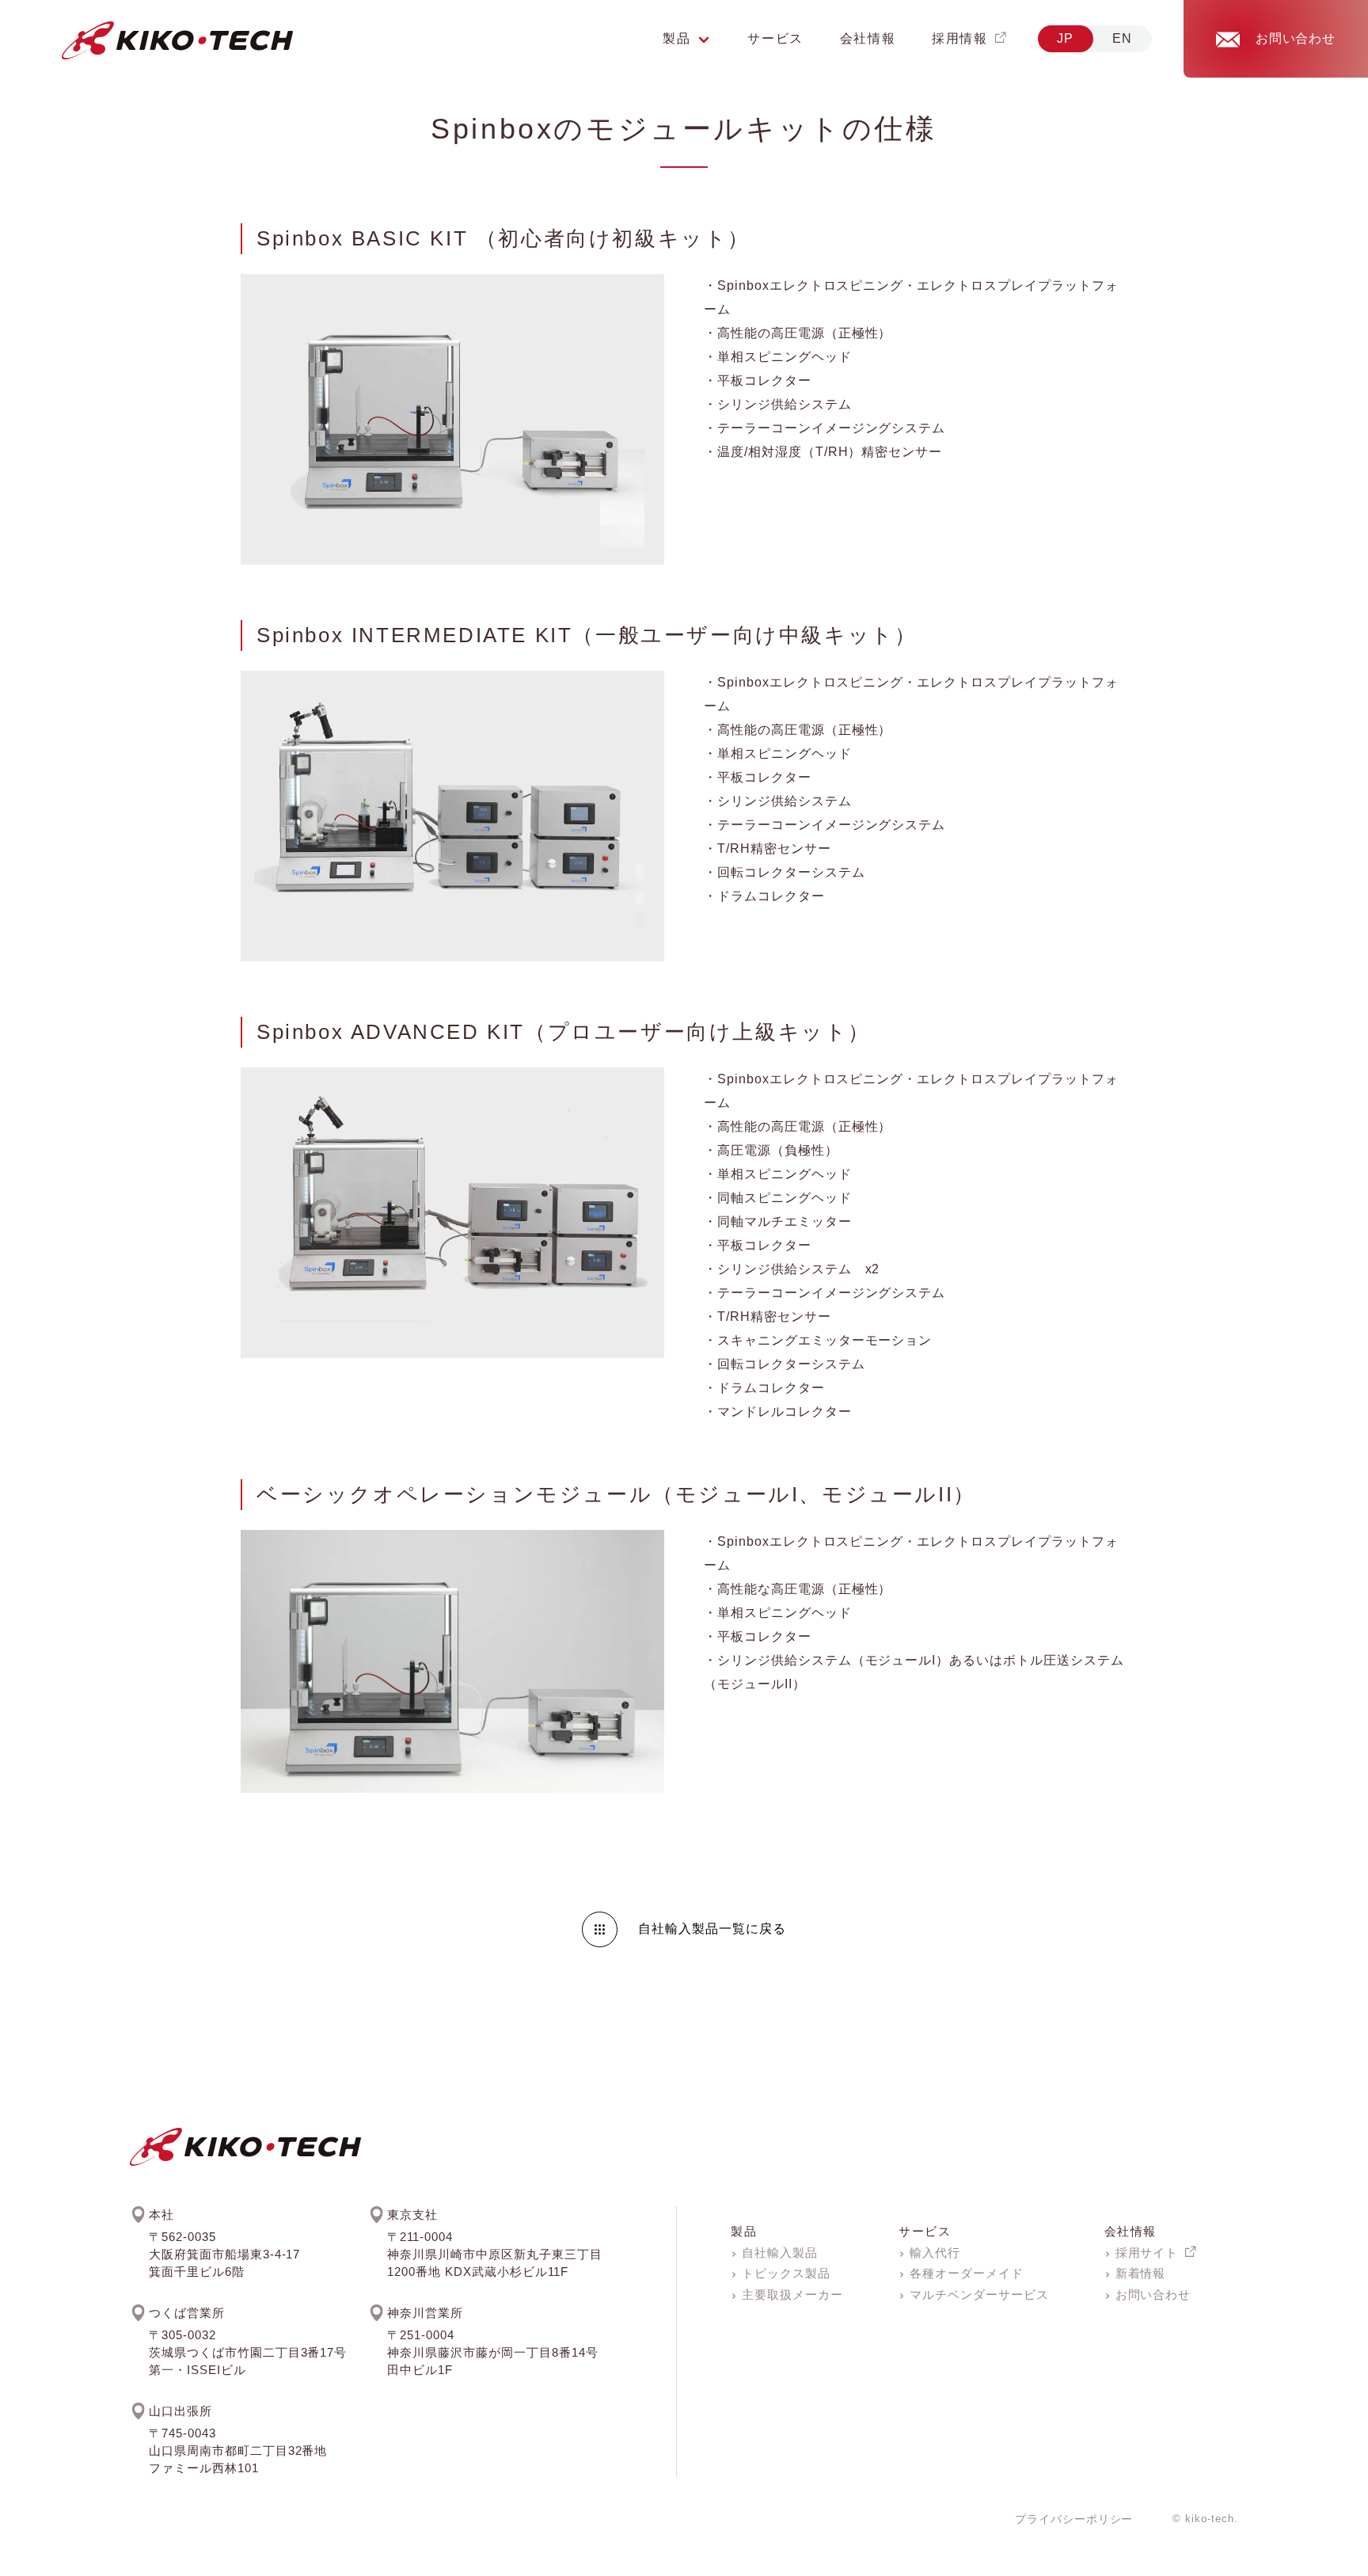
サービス (775, 38)
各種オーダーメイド (967, 2273)
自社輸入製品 (780, 2253)
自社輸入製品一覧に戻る (712, 1929)
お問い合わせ (1153, 2294)
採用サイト (1147, 2253)
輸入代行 (935, 2253)
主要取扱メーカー (792, 2294)
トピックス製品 (786, 2273)
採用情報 (959, 38)
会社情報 (868, 38)
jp (1066, 38)
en (1123, 38)
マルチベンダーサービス (979, 2294)
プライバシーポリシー (1074, 2519)
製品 (744, 2231)
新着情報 (1141, 2273)
